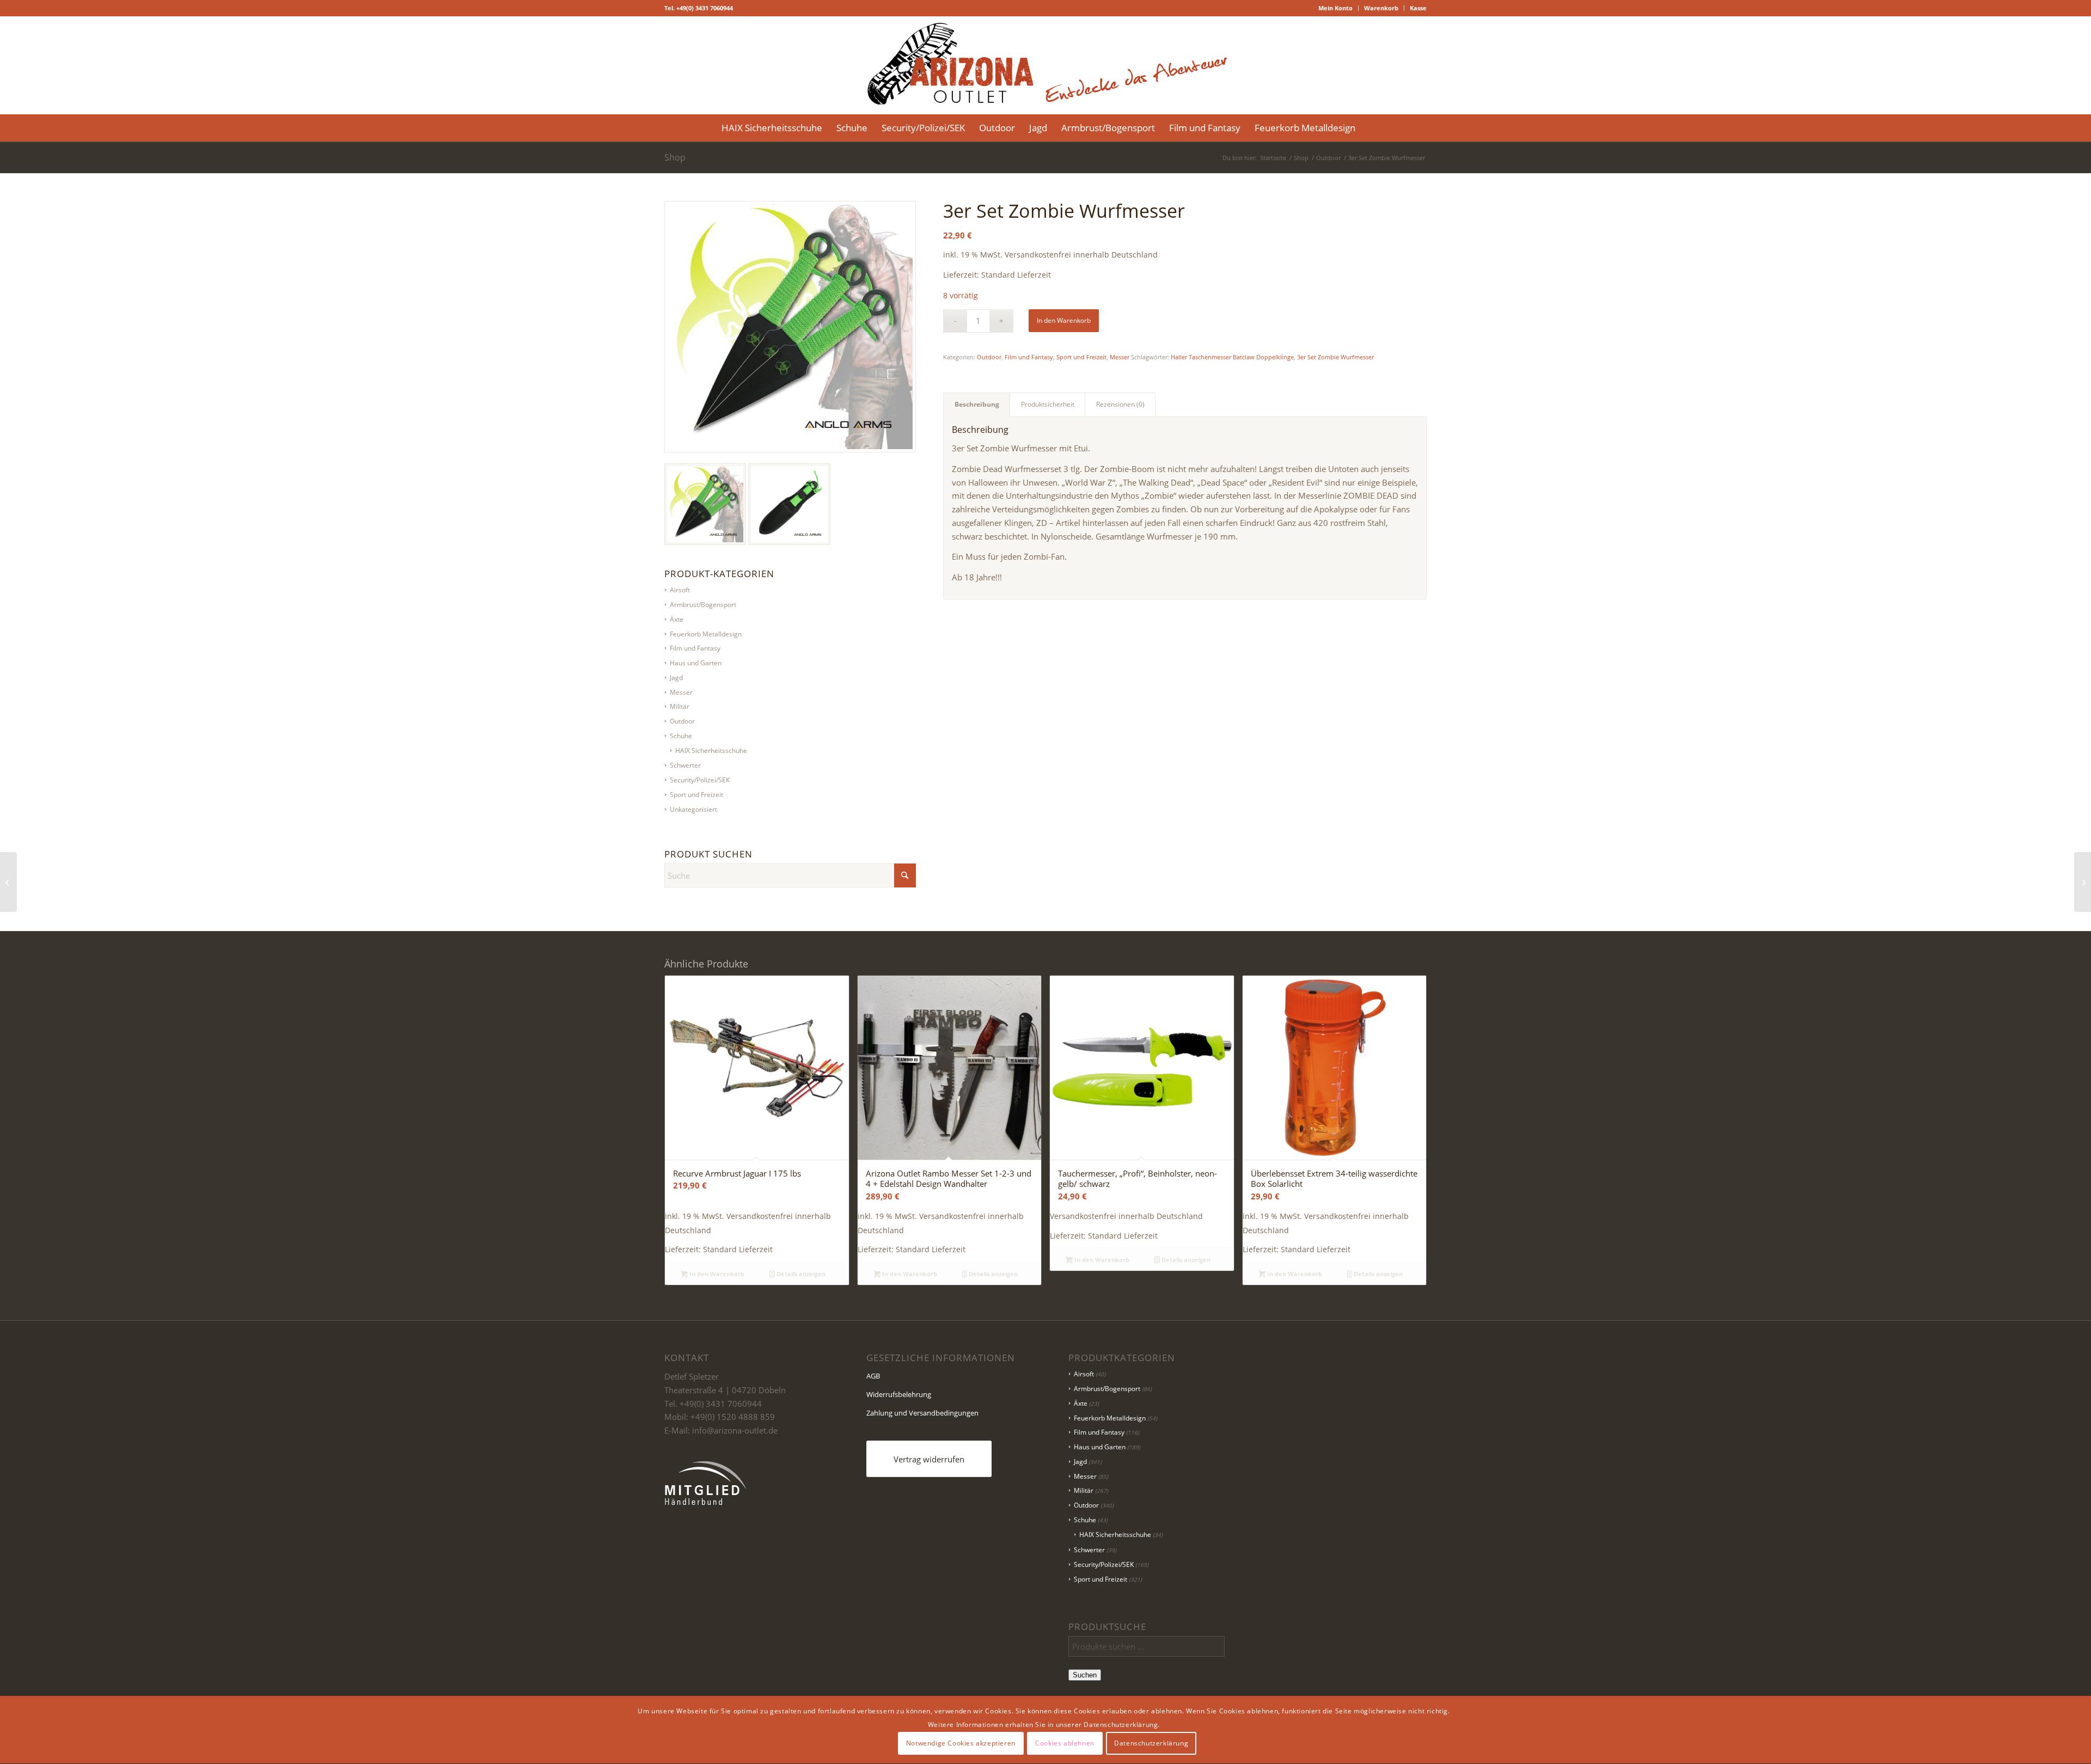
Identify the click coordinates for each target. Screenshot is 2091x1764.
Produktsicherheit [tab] (1048, 404)
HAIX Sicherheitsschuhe (711, 751)
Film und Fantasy (1029, 357)
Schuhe (681, 736)
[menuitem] (1336, 8)
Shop (675, 157)
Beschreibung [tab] (977, 404)
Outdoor (682, 721)
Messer (1120, 357)
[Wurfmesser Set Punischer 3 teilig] (8, 882)
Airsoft (1084, 1374)
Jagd (1080, 1462)
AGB (873, 1376)
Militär (680, 706)
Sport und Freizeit (696, 795)
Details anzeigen (800, 1274)
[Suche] (1369, 128)
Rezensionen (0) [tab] (1120, 404)
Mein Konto (1335, 8)
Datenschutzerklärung (1151, 1743)
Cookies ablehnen (1065, 1743)
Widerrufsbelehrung (899, 1394)
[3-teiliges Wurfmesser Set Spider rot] (2083, 882)
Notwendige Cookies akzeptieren (961, 1743)
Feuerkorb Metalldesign (1110, 1418)
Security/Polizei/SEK (700, 780)
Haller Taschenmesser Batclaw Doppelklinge (1232, 357)
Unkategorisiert (693, 809)
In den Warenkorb (1064, 320)
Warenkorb (1381, 8)
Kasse (1418, 8)
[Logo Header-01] (1045, 65)
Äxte (1081, 1403)
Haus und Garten (1100, 1447)
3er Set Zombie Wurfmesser (1335, 357)
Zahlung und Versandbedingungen (922, 1413)
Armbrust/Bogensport (1107, 1389)
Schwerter (685, 765)
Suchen (1085, 1675)
